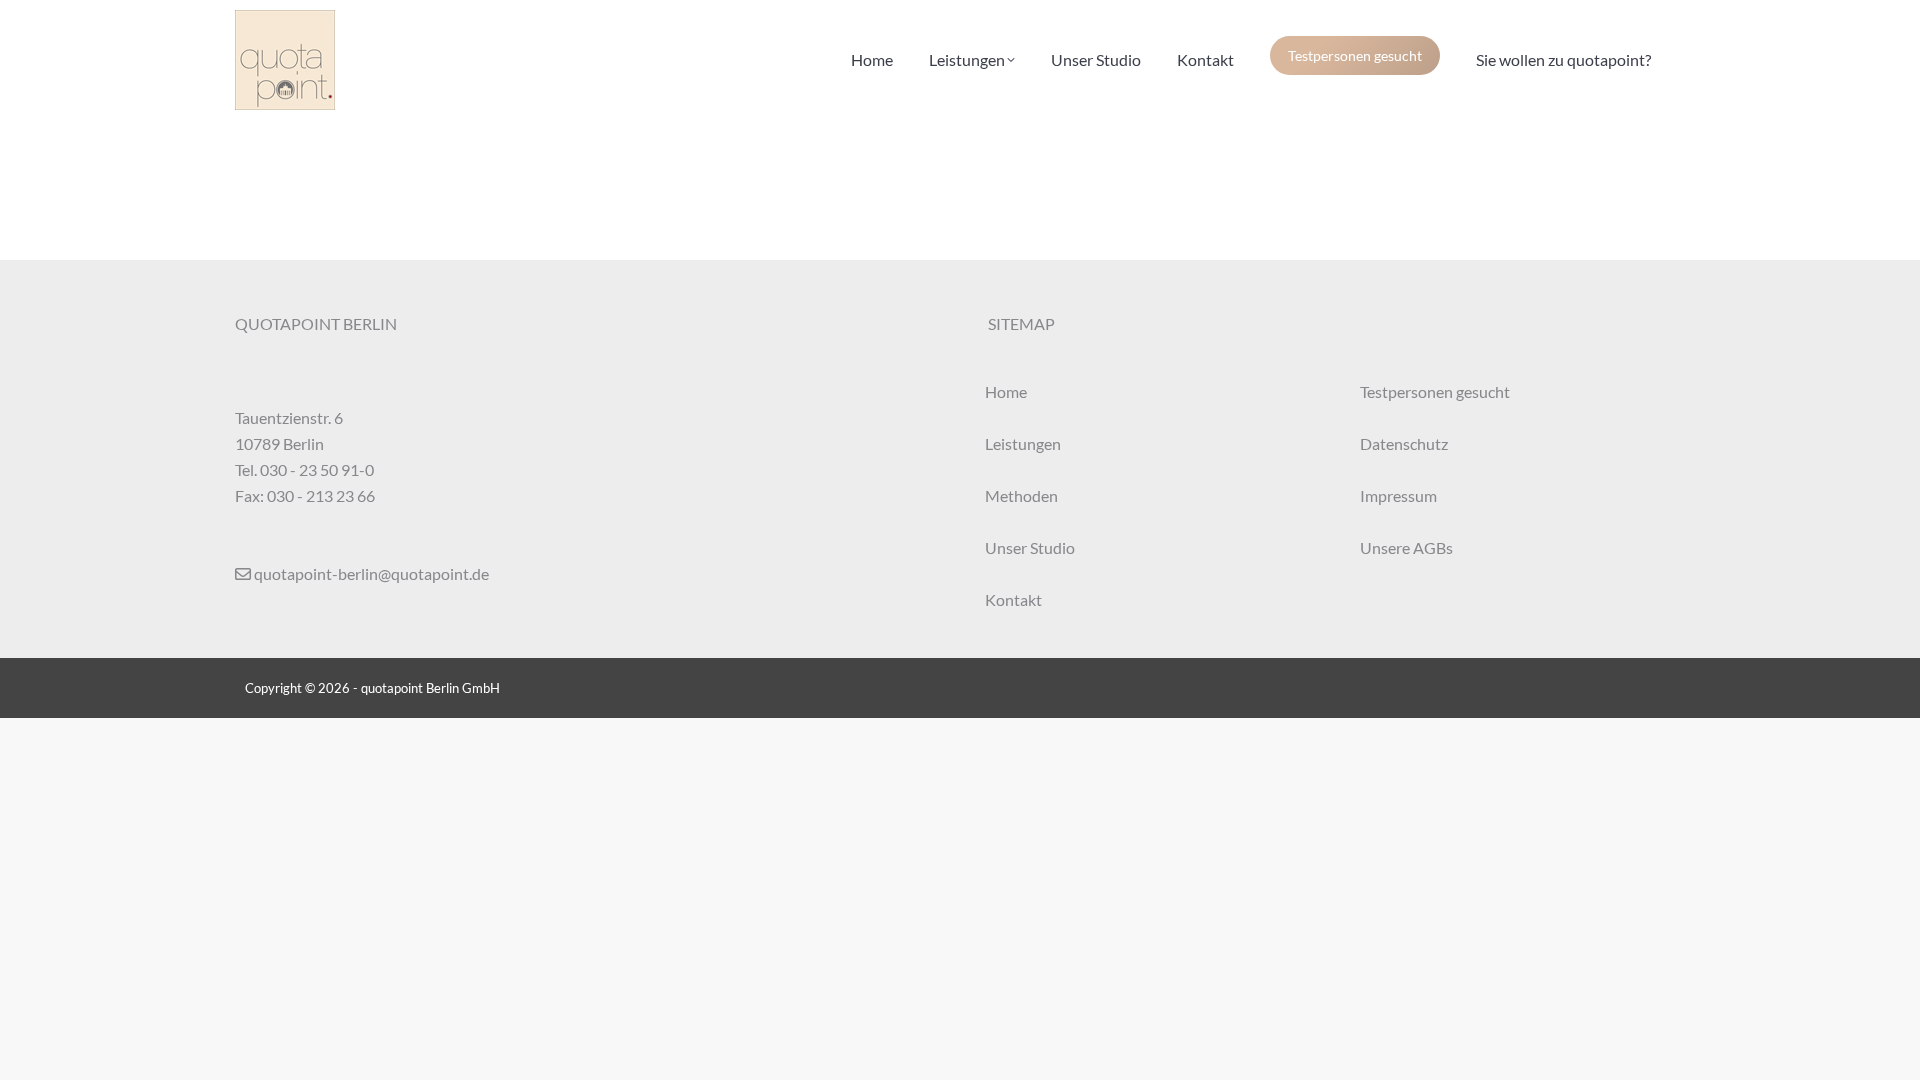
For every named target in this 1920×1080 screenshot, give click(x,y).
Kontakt (1013, 599)
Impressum (1398, 495)
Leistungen (1023, 443)
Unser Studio (1030, 547)
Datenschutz (1404, 443)
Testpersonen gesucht (1355, 55)
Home (1006, 391)
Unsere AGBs (1406, 547)
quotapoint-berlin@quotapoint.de (371, 573)
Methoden (1021, 495)
